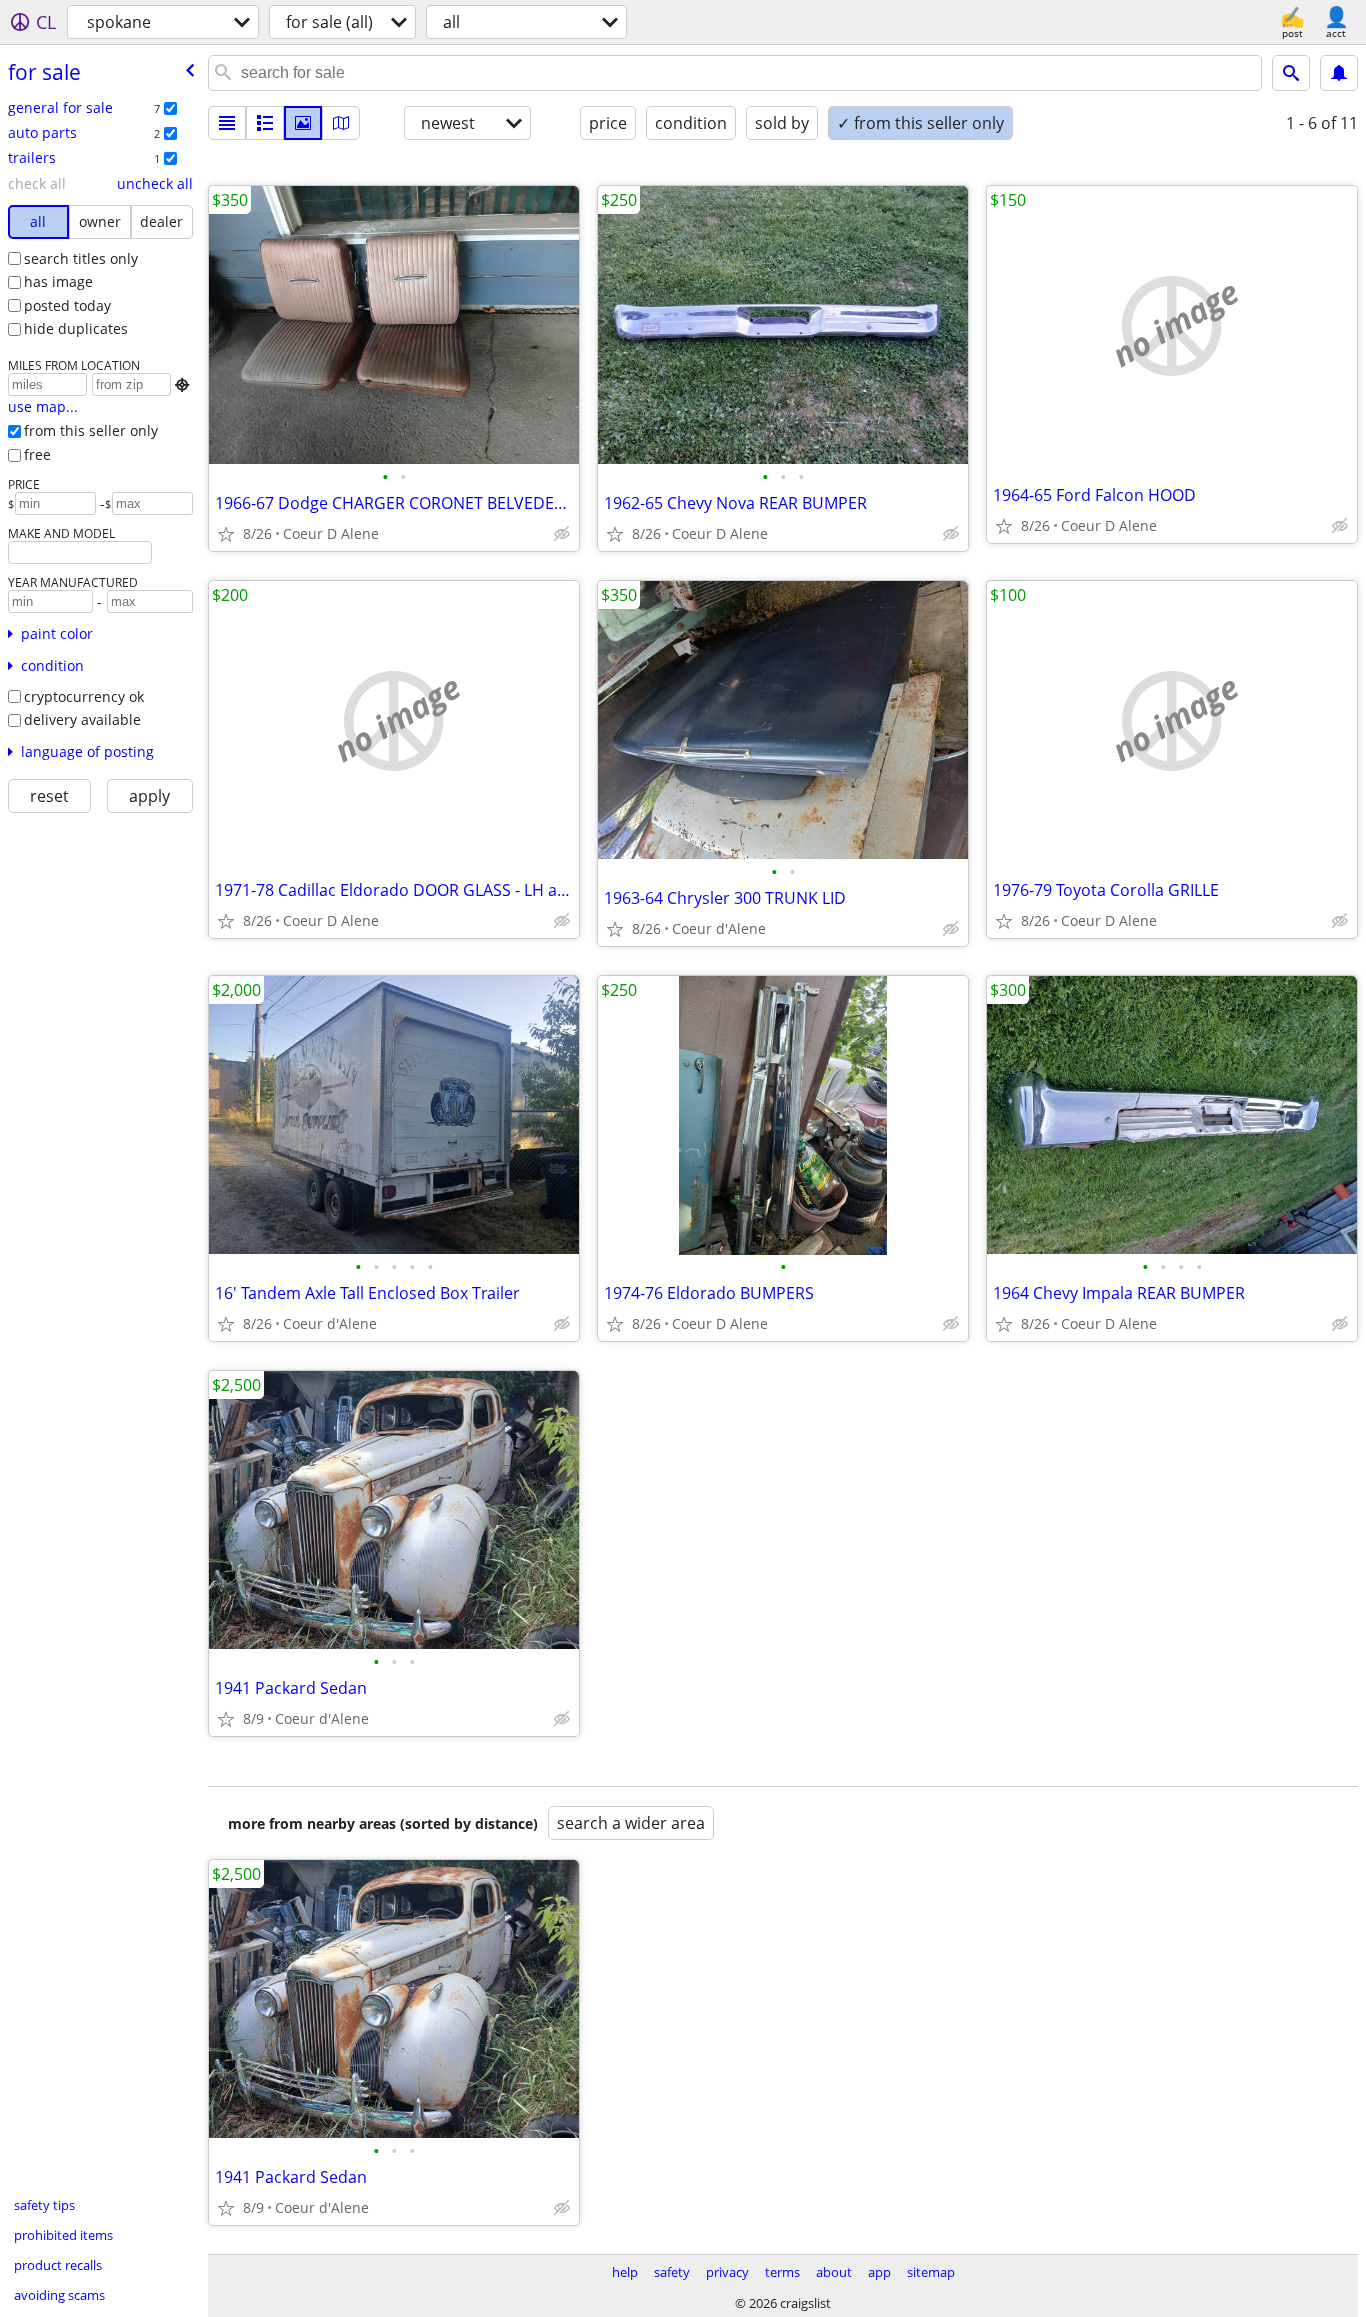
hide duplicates (76, 328)
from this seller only (91, 430)
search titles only (81, 258)
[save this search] (1339, 73)
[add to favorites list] (226, 534)
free (37, 454)
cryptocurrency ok (84, 696)
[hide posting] (562, 534)
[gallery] (303, 123)
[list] (227, 123)
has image (58, 281)
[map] (341, 123)
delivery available (82, 719)
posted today (67, 305)
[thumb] (265, 123)
